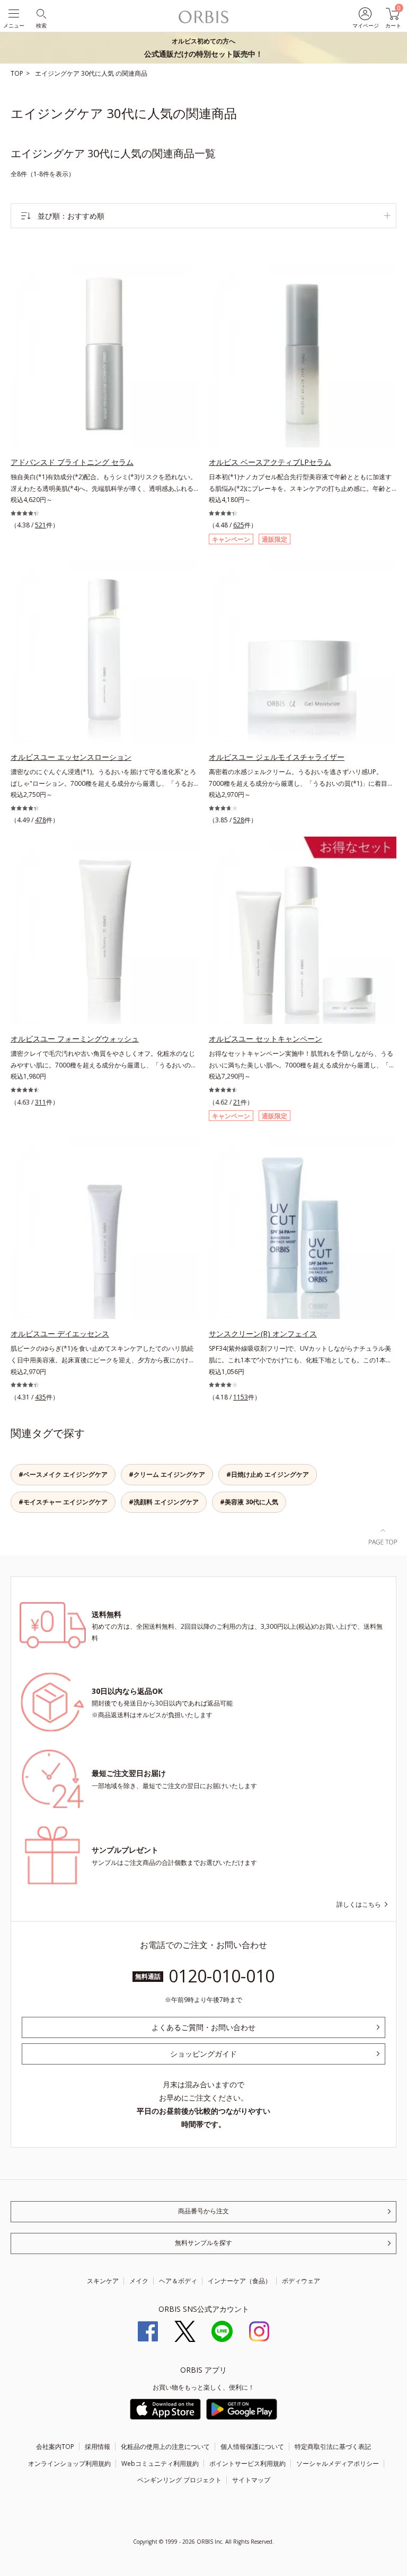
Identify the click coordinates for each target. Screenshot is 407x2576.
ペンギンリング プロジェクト (179, 2480)
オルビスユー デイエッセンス (60, 1334)
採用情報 (98, 2447)
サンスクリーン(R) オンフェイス (263, 1334)
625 (239, 525)
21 (237, 1102)
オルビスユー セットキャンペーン (266, 1039)
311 (41, 1102)
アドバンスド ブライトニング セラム (72, 462)
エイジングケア (58, 73)
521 (41, 525)
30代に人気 (98, 73)
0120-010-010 (222, 1976)
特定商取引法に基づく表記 (333, 2447)
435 (41, 1397)
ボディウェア (301, 2281)
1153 (241, 1397)
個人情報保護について (252, 2447)
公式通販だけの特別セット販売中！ (203, 48)
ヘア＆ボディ (178, 2281)
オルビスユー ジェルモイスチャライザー (277, 757)
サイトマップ (251, 2480)
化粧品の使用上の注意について (165, 2447)
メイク (139, 2281)
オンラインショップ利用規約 (69, 2463)
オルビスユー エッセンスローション (71, 757)
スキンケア (103, 2281)
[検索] (41, 13)
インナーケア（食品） (240, 2281)
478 (41, 820)
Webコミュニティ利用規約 (160, 2463)
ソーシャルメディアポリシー (338, 2463)
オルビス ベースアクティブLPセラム (270, 462)
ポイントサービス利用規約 (247, 2463)
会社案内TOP (55, 2447)
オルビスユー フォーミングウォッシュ (75, 1039)
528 (239, 820)
